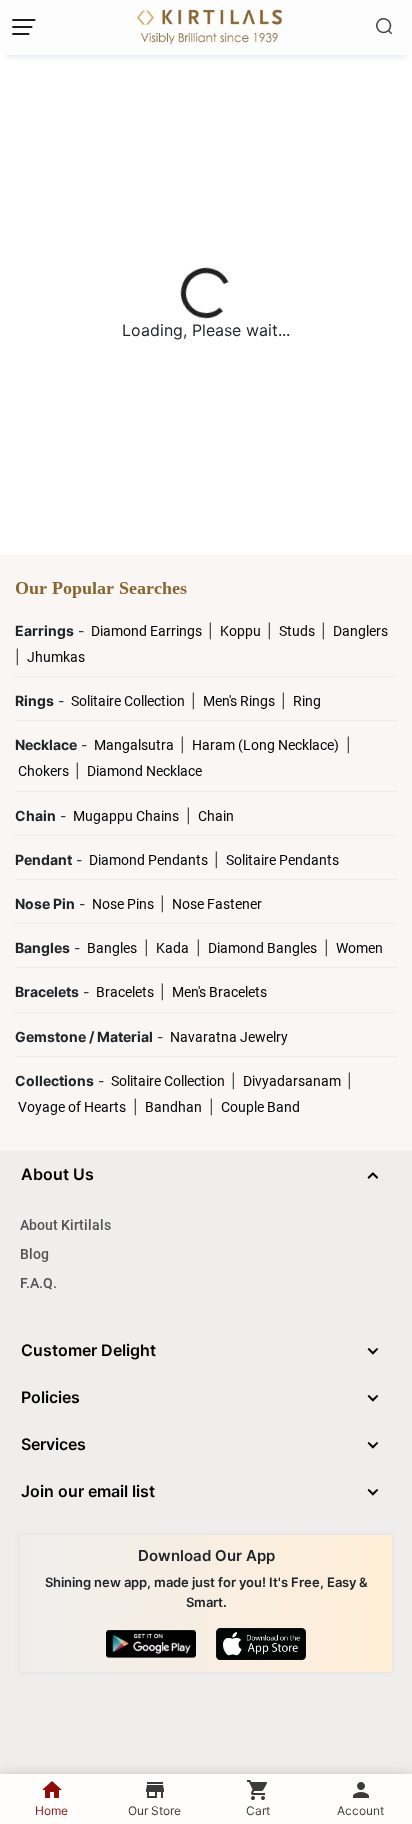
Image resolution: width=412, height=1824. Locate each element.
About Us (57, 1174)
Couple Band (260, 1107)
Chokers (45, 771)
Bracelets (126, 992)
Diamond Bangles (262, 948)
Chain (216, 816)
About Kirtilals (65, 1225)
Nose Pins (124, 904)
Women (359, 948)
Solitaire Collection (129, 701)
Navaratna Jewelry (229, 1037)
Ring (307, 701)
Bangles (112, 948)
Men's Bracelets (219, 992)
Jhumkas (56, 657)
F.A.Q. (38, 1283)
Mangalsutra (135, 745)
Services (53, 1444)
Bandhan (173, 1107)
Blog (34, 1254)
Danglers (360, 631)
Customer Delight (88, 1350)
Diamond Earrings (148, 631)
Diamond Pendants (150, 860)
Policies (50, 1397)
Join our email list (88, 1491)
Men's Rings (240, 701)
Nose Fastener (217, 904)
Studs (298, 631)
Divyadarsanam (293, 1081)
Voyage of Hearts (72, 1107)
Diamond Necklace (144, 771)
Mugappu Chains (126, 816)
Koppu (242, 631)
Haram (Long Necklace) (265, 745)
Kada (172, 948)
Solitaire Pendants (282, 860)
